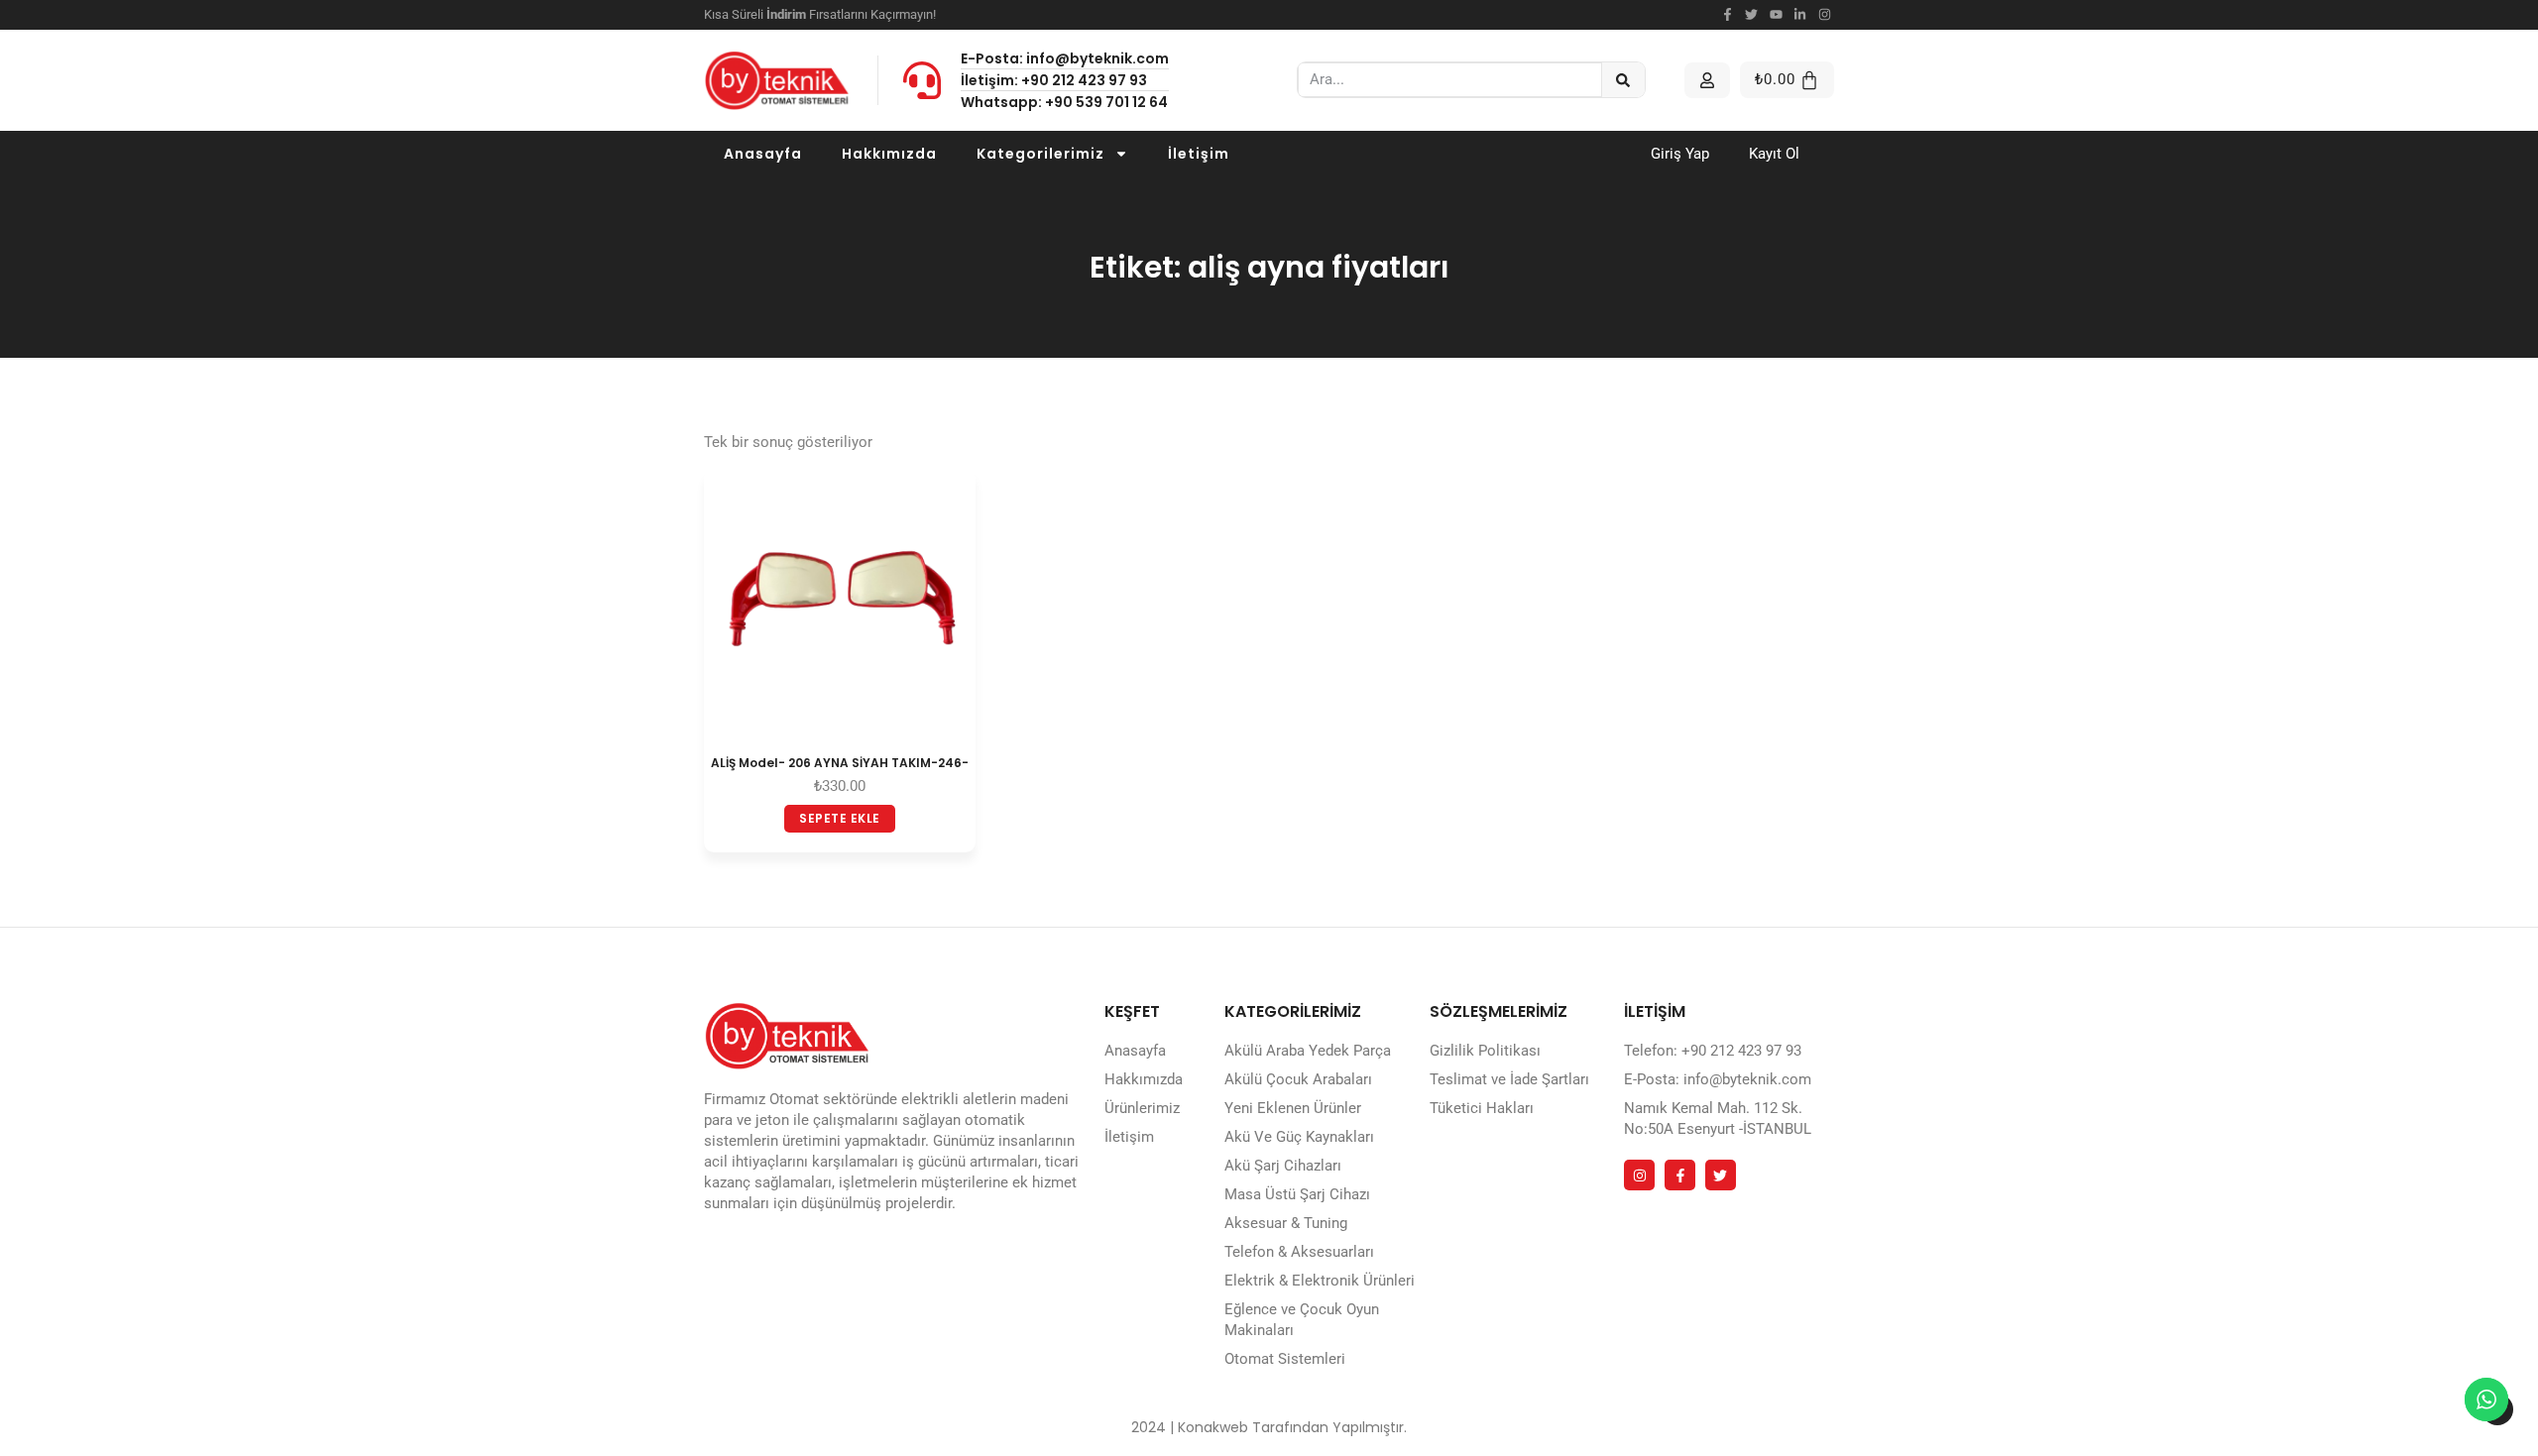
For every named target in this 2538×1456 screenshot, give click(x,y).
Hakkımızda (889, 154)
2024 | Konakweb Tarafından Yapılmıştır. (1269, 1427)
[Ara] (1623, 80)
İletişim (1199, 154)
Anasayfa (763, 154)
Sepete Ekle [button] (840, 818)
